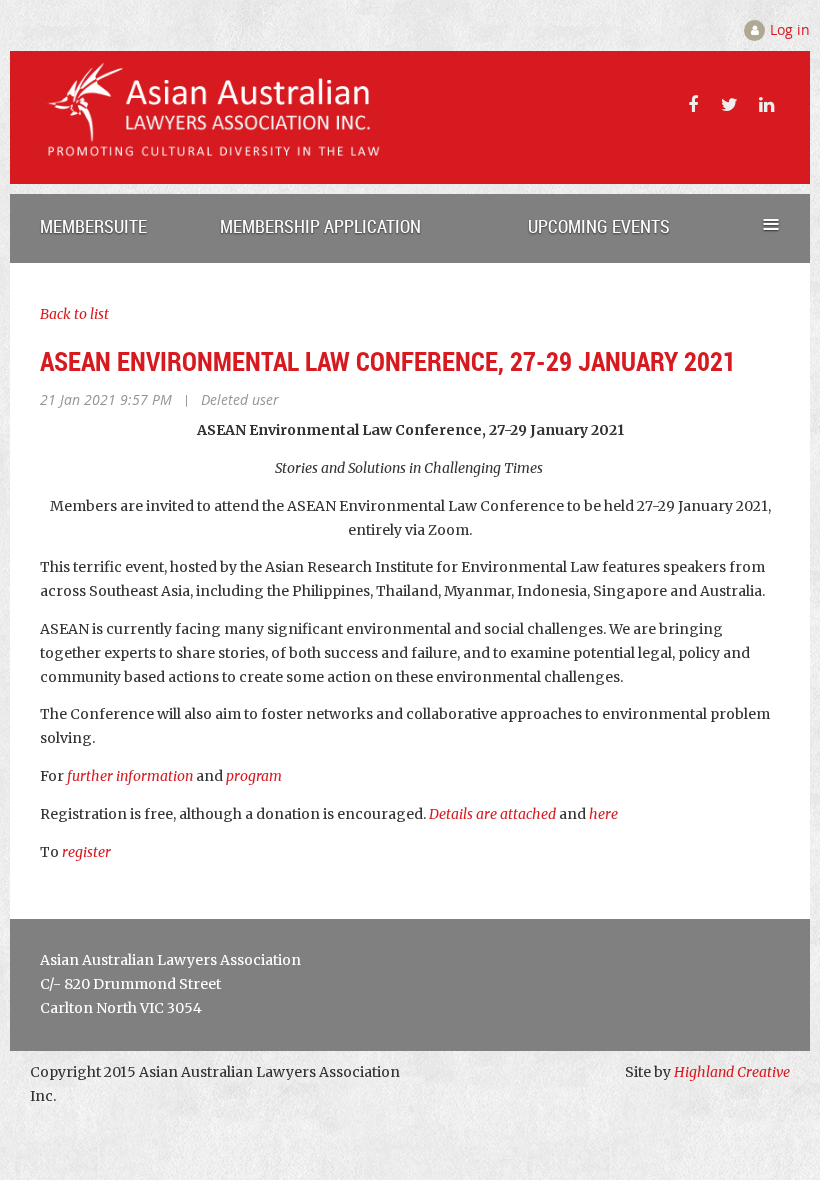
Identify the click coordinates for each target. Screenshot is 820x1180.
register (86, 852)
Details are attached (492, 814)
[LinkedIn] (766, 104)
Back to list (74, 314)
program (255, 776)
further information (130, 776)
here (603, 814)
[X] (729, 104)
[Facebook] (692, 104)
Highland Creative (732, 1072)
